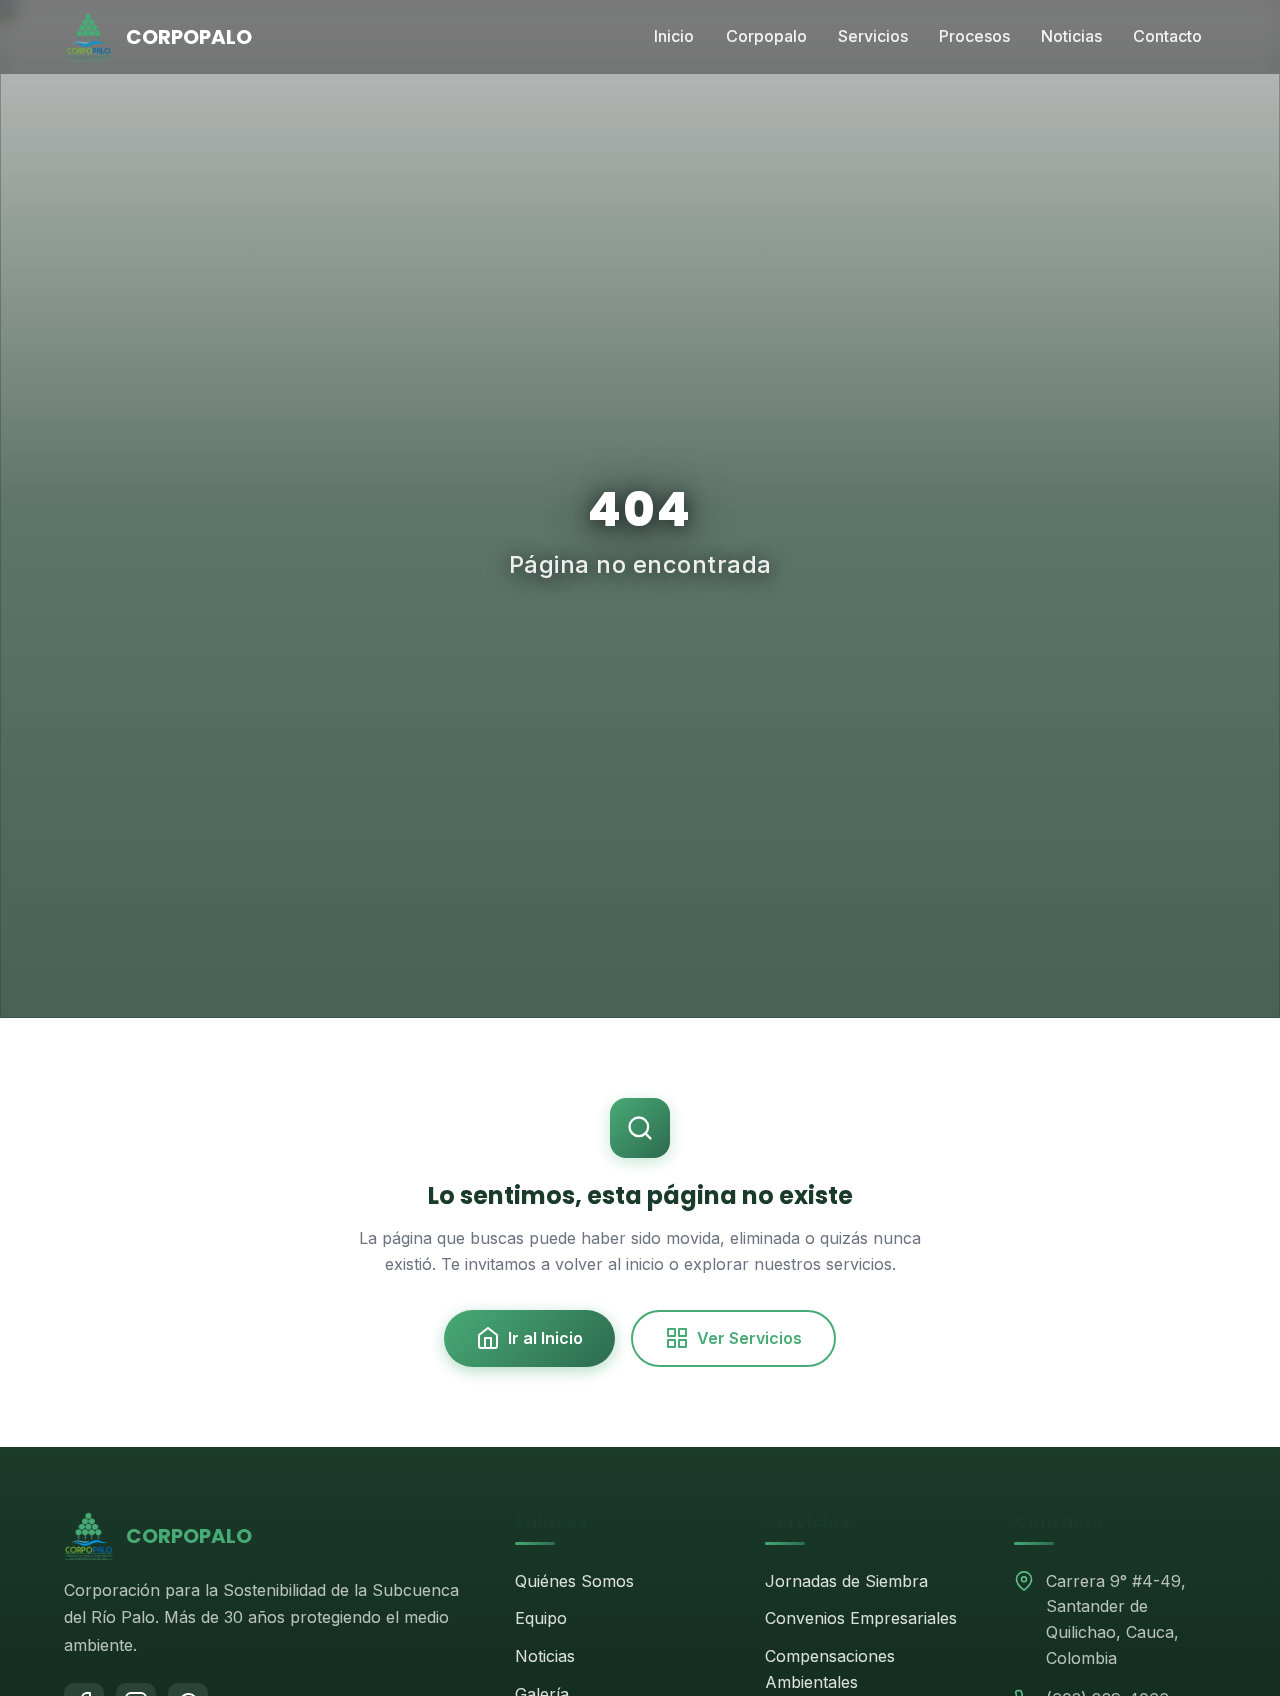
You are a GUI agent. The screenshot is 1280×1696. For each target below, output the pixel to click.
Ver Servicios (749, 1338)
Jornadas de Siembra (846, 1581)
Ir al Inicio (545, 1338)
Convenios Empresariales (861, 1618)
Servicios (873, 36)
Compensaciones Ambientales (830, 1669)
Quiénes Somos (574, 1581)
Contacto (1167, 36)
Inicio (674, 36)
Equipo (541, 1618)
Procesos (974, 36)
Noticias (1071, 36)
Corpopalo (766, 36)
